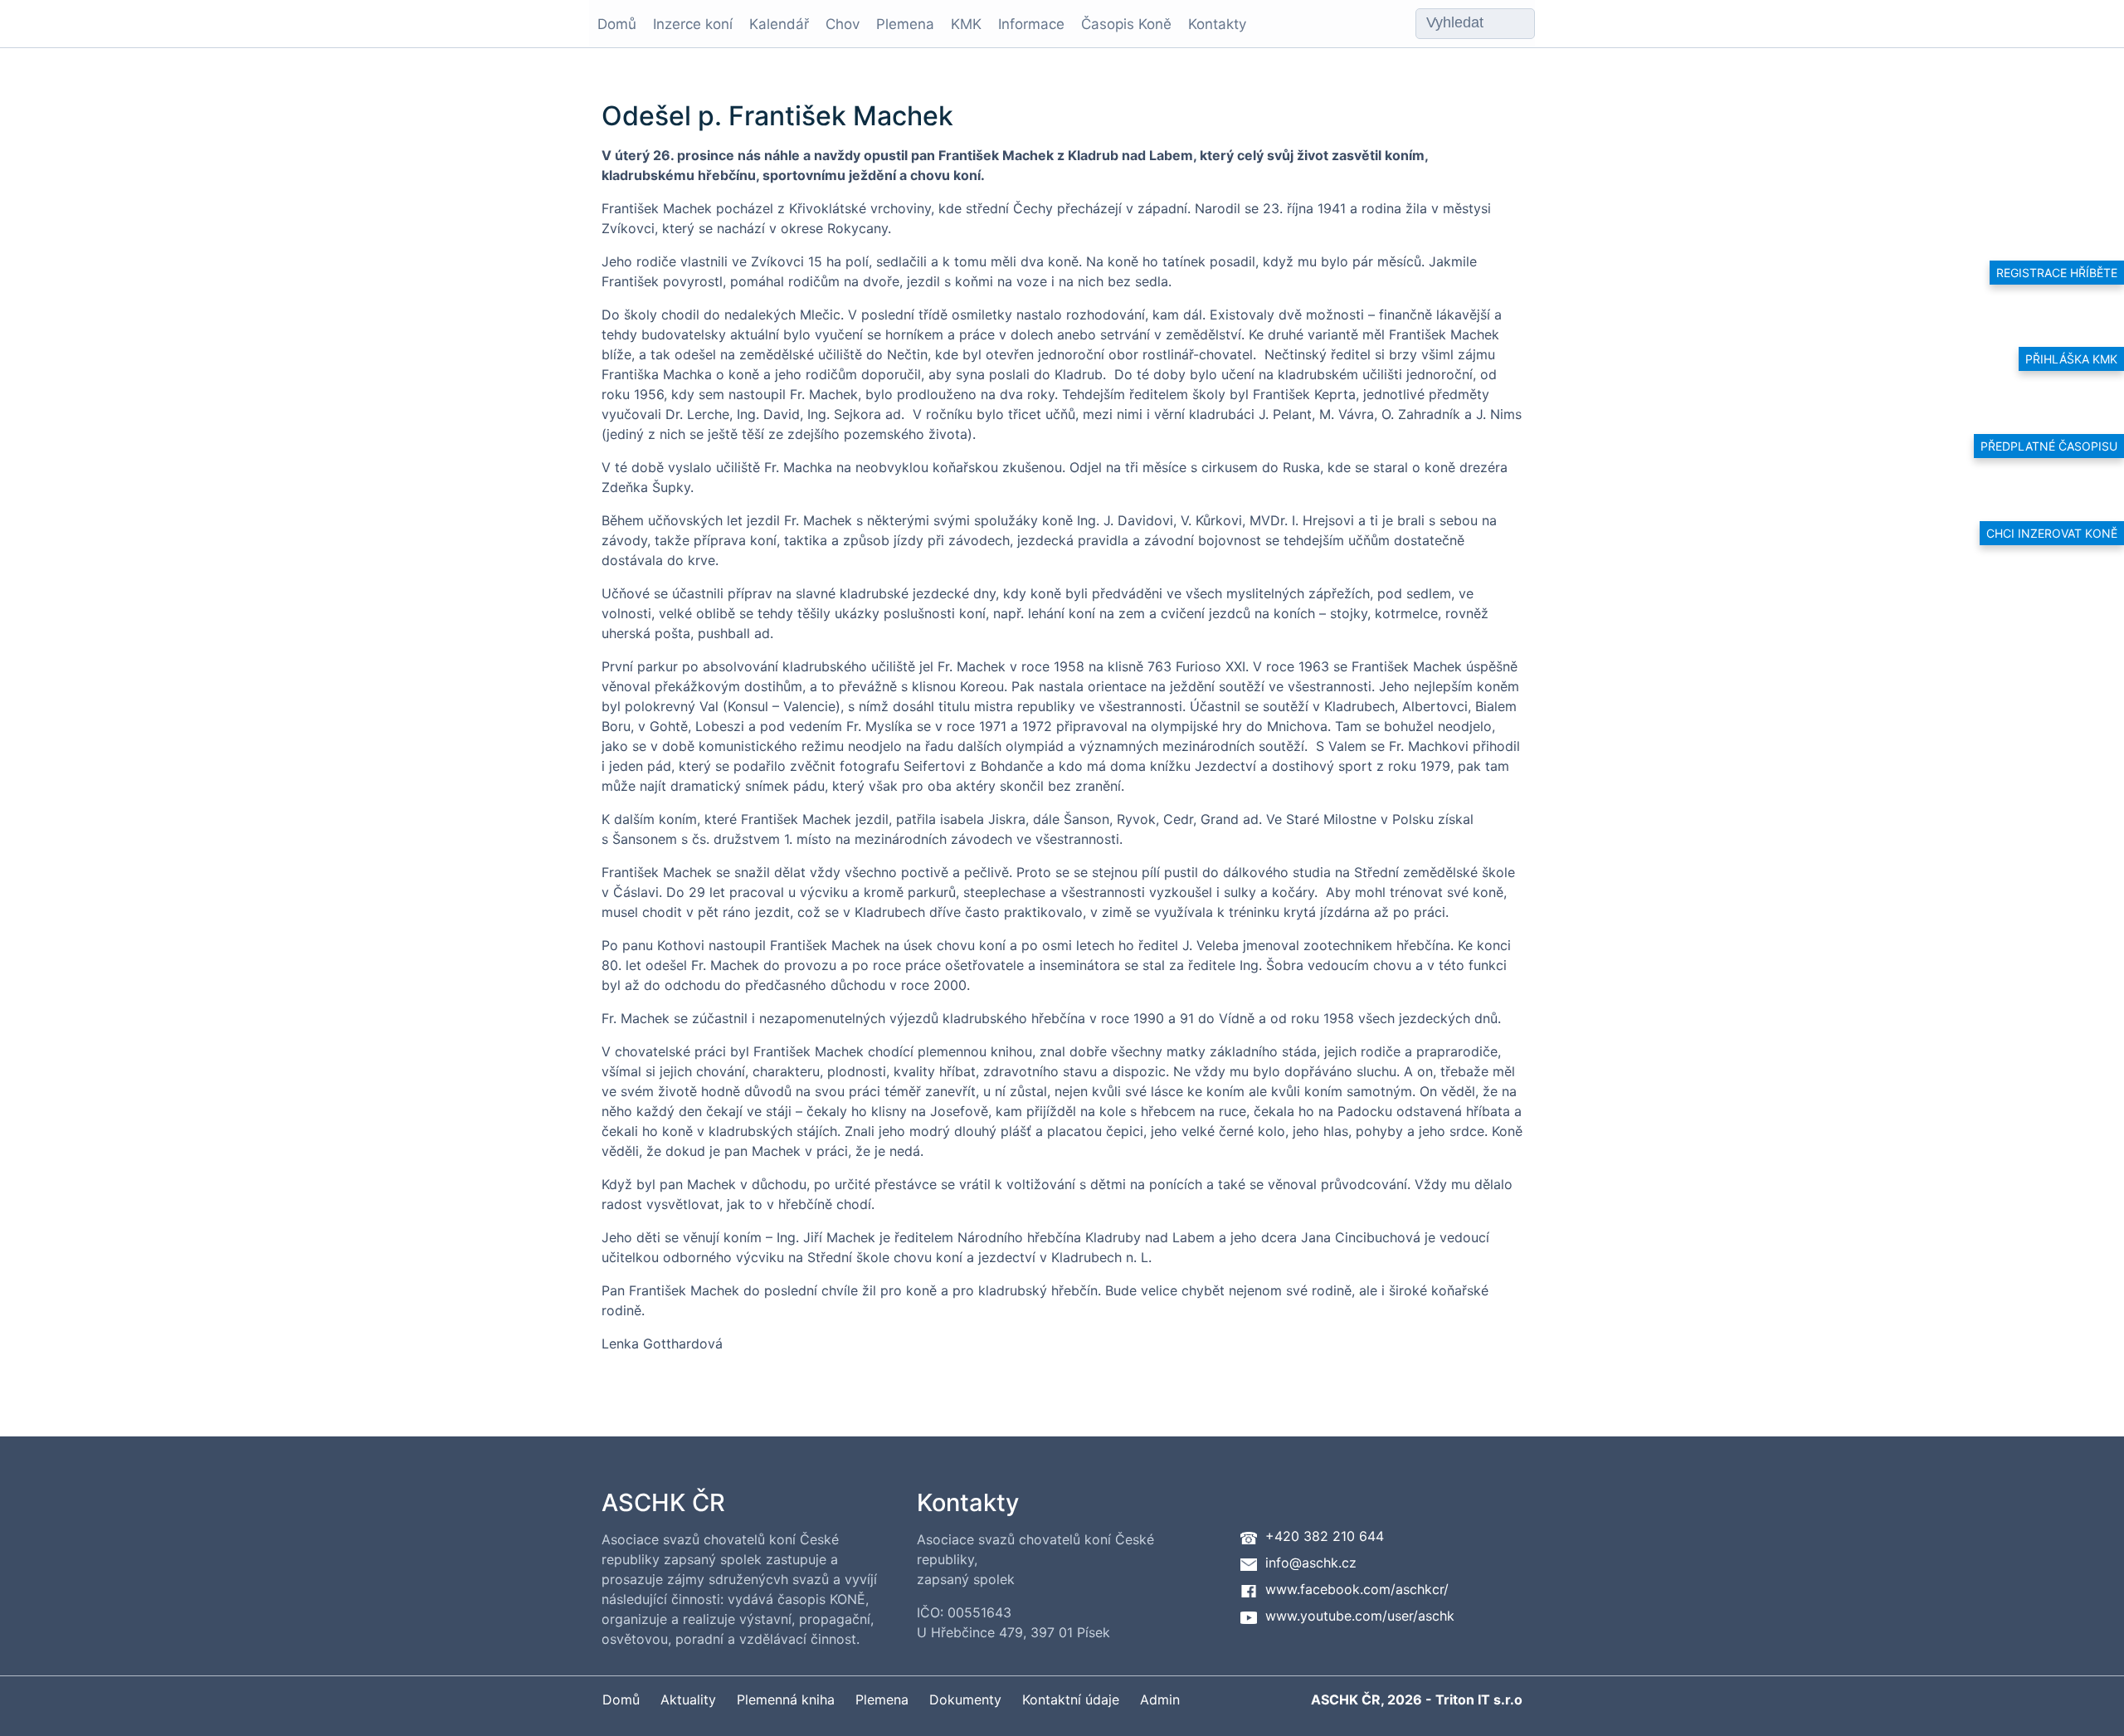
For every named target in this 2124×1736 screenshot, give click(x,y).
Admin (1160, 1699)
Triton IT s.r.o (1479, 1699)
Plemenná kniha (786, 1699)
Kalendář (779, 24)
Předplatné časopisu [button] (2049, 446)
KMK (966, 24)
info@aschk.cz (1311, 1563)
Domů (617, 24)
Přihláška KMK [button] (2071, 359)
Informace (1031, 24)
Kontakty (1217, 24)
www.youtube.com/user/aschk (1360, 1616)
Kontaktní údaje (1071, 1699)
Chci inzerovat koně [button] (2052, 533)
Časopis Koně (1126, 24)
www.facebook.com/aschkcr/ (1357, 1589)
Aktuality (688, 1699)
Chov (843, 24)
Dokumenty (965, 1699)
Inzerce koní (693, 24)
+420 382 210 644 (1325, 1536)
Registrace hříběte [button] (2057, 273)
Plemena (905, 24)
